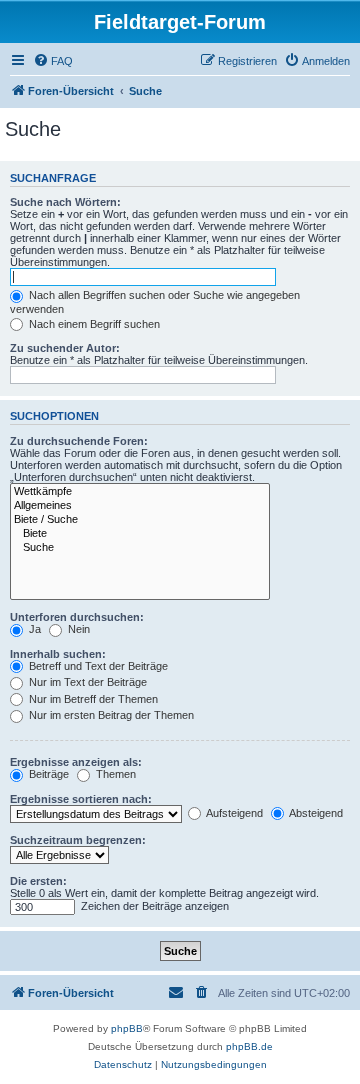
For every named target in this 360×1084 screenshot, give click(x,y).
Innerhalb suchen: (58, 654)
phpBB (127, 1028)
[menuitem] (53, 61)
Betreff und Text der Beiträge (97, 666)
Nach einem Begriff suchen (93, 324)
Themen (114, 774)
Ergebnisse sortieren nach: (81, 799)
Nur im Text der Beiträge (86, 682)
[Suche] (140, 548)
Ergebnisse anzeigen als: (76, 762)
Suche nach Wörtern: (65, 202)
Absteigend (315, 813)
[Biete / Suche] (140, 520)
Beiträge (47, 774)
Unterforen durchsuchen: (77, 617)
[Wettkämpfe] (140, 492)
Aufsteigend (233, 813)
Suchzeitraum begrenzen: (78, 840)
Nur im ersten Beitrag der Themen (110, 715)
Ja (33, 629)
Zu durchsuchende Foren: (79, 441)
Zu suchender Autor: (65, 348)
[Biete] (140, 534)
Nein (77, 629)
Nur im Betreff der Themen (92, 699)
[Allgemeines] (140, 506)
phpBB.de (249, 1046)
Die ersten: (38, 881)
